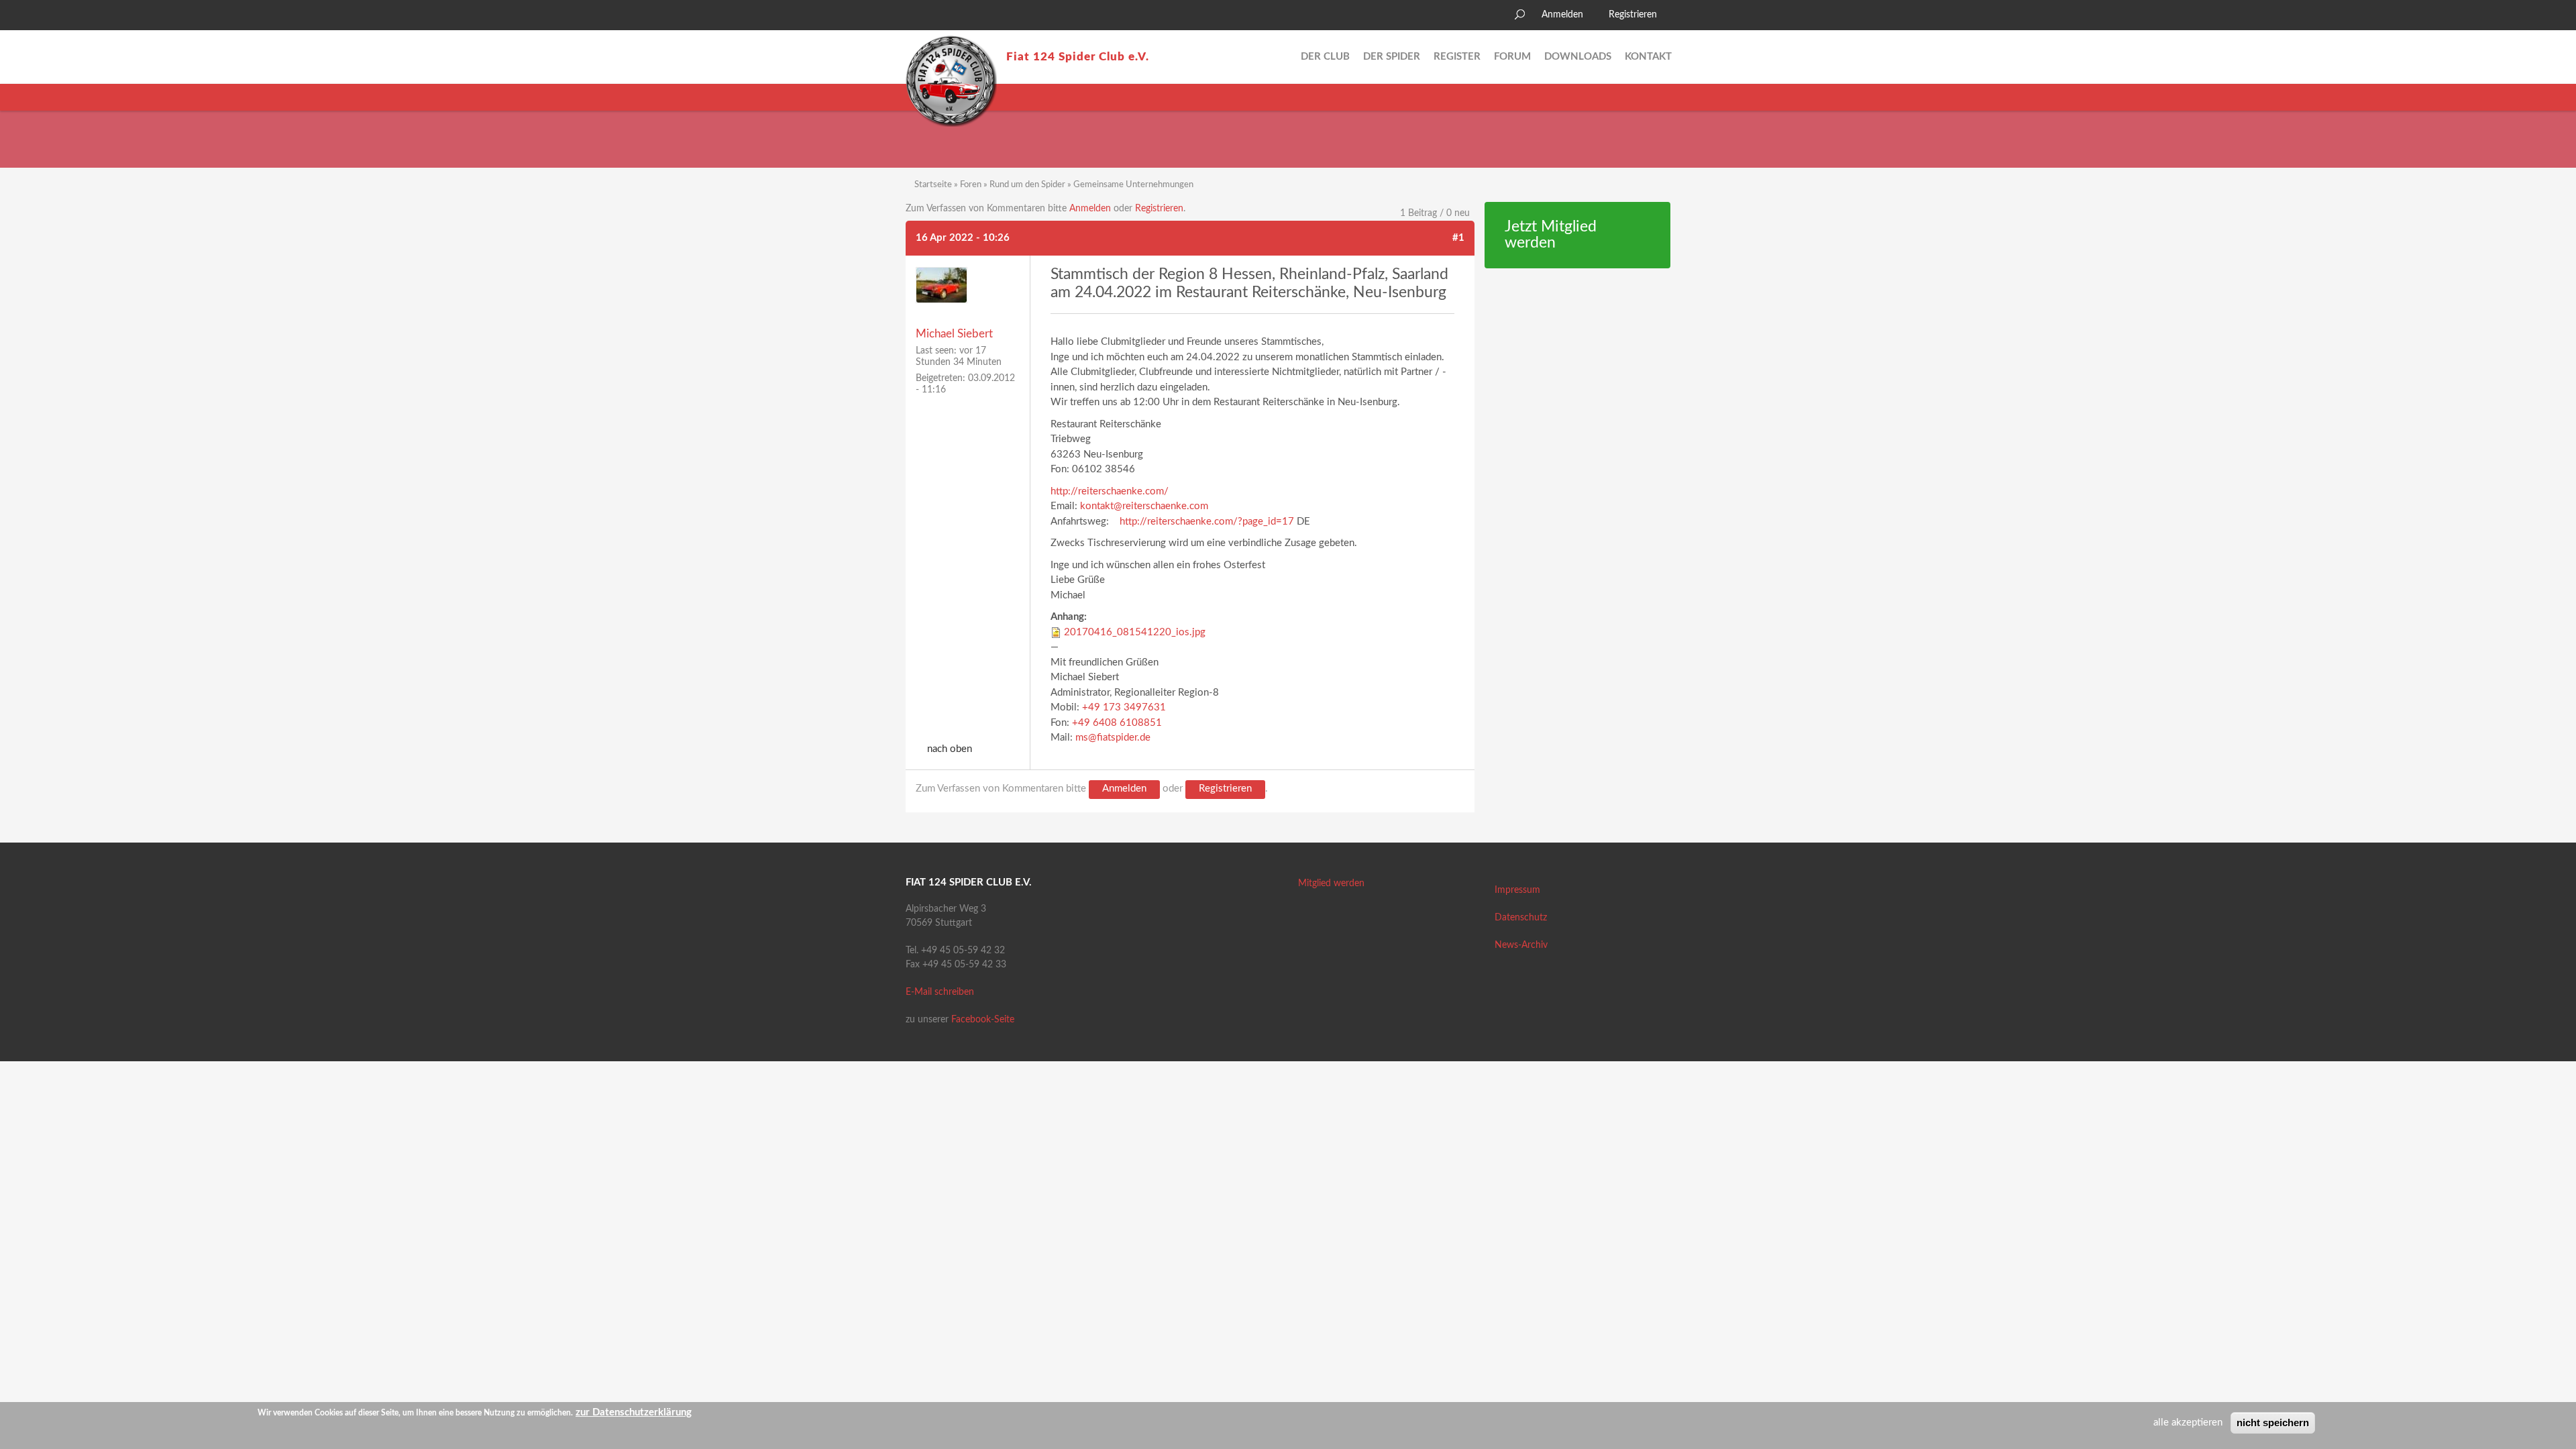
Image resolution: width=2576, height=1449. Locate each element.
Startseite (933, 185)
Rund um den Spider (1027, 185)
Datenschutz (1521, 918)
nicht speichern (2273, 1423)
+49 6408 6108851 (1117, 723)
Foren (971, 185)
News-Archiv (1521, 945)
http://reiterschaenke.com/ (1110, 491)
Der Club (1325, 57)
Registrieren (1633, 15)
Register (1457, 57)
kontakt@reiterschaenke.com (1144, 506)
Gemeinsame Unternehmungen (1133, 185)
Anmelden (1562, 15)
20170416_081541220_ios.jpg (1135, 632)
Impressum (1517, 890)
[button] (916, 17)
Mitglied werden (1331, 883)
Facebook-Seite (983, 1020)
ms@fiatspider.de (1113, 738)
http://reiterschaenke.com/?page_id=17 (1207, 522)
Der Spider (1392, 57)
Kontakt (1648, 57)
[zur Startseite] (951, 81)
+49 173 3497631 (1124, 707)
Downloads (1578, 57)
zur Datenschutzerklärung (634, 1412)
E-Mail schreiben (940, 992)
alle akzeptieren (2188, 1423)
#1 (1458, 238)
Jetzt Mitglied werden (1551, 235)
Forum (1512, 57)
